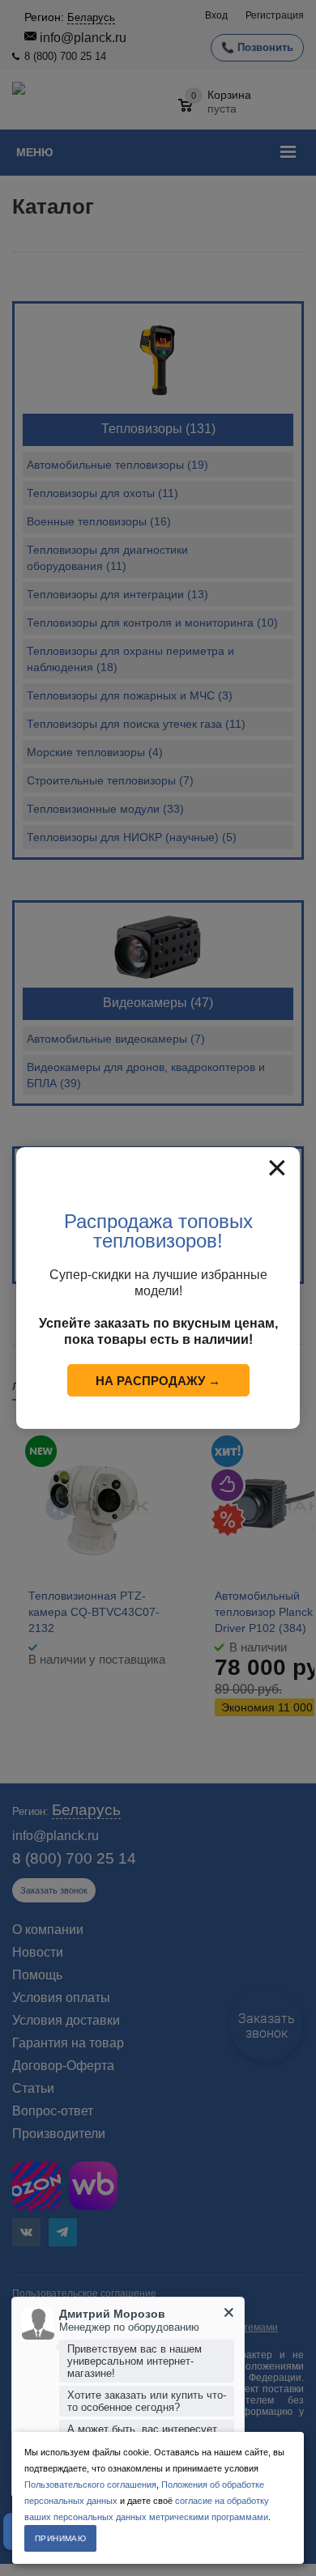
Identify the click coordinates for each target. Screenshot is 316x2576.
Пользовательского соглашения (90, 2485)
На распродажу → (158, 1381)
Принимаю (60, 2538)
